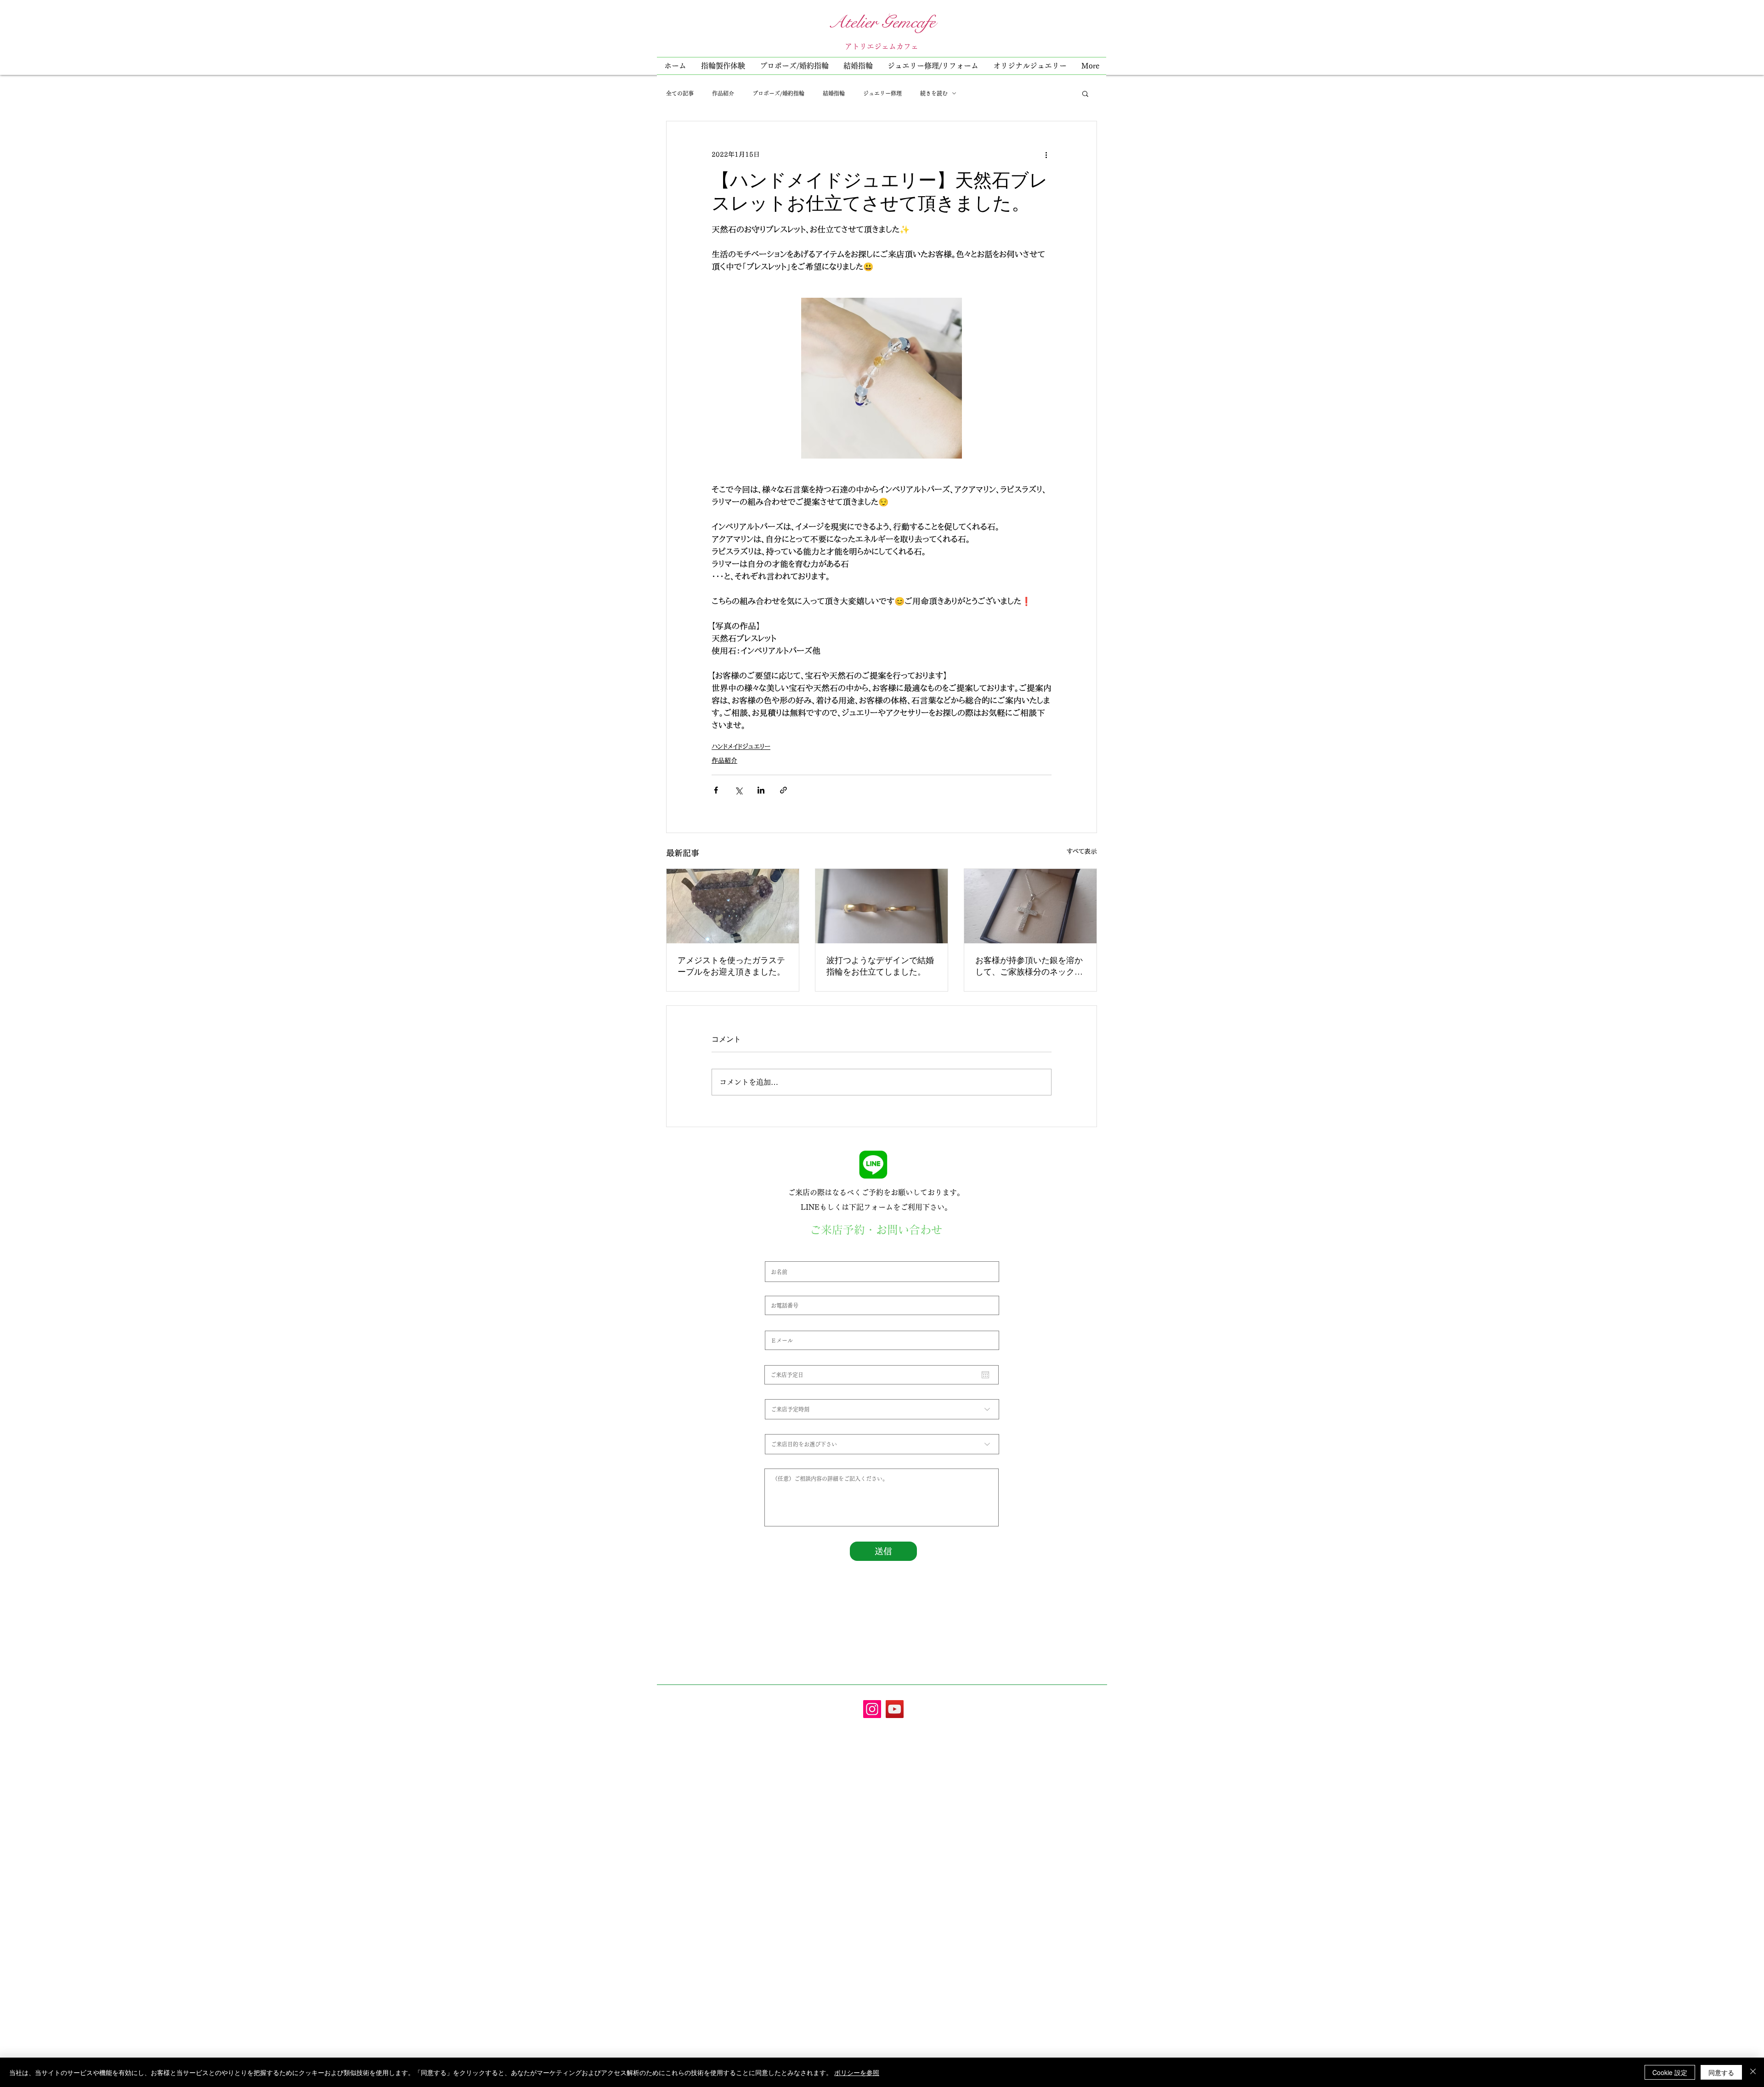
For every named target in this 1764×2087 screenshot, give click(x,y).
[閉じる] (1753, 2072)
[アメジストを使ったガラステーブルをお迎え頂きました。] (733, 906)
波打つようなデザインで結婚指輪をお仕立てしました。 (880, 966)
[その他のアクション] (1046, 154)
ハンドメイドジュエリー (741, 747)
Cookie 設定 (1670, 2072)
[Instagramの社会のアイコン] (872, 1709)
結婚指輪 (834, 93)
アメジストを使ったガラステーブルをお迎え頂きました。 (731, 966)
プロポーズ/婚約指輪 (778, 93)
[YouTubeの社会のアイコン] (895, 1709)
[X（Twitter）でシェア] (738, 790)
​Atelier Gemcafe (882, 22)
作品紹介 (723, 93)
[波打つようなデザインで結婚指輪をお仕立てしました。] (882, 906)
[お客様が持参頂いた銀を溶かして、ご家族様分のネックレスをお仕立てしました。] (1030, 906)
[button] (933, 66)
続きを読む (934, 93)
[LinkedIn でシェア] (761, 790)
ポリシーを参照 (857, 2072)
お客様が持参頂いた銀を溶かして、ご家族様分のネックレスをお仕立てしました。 (1029, 966)
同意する (1721, 2072)
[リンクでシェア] (783, 790)
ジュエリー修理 (882, 93)
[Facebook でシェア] (716, 790)
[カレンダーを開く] (985, 1375)
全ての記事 (680, 93)
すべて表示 (1082, 851)
